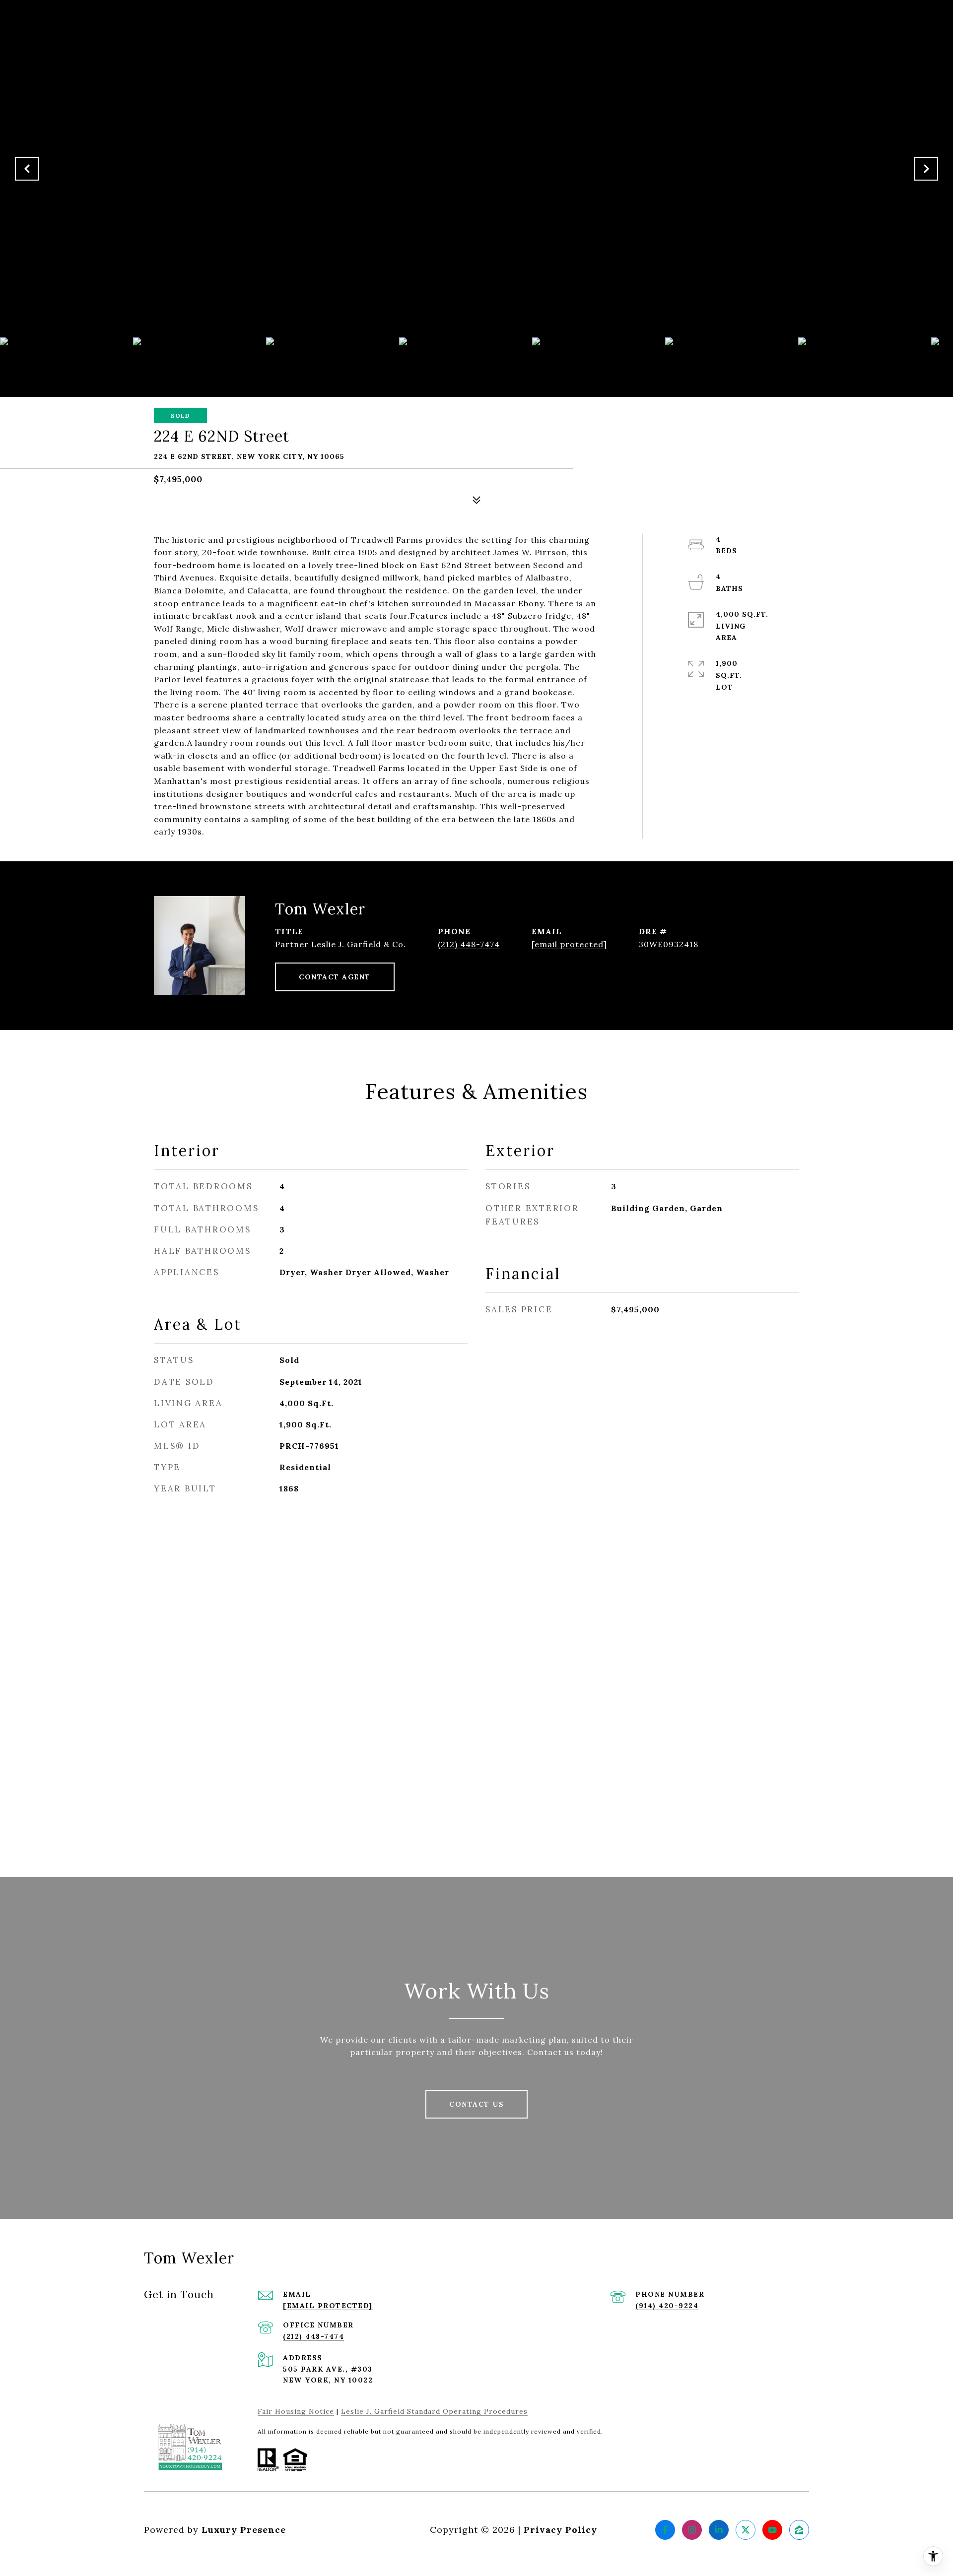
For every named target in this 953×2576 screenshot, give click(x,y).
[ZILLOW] (799, 2530)
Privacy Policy (560, 2530)
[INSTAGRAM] (692, 2530)
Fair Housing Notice (296, 2411)
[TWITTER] (746, 2530)
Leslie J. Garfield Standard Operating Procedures (434, 2411)
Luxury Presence (244, 2530)
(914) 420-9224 (667, 2306)
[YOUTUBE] (772, 2530)
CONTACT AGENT (335, 977)
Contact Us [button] (476, 2104)
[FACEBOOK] (665, 2530)
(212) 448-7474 (469, 944)
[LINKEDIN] (719, 2530)
